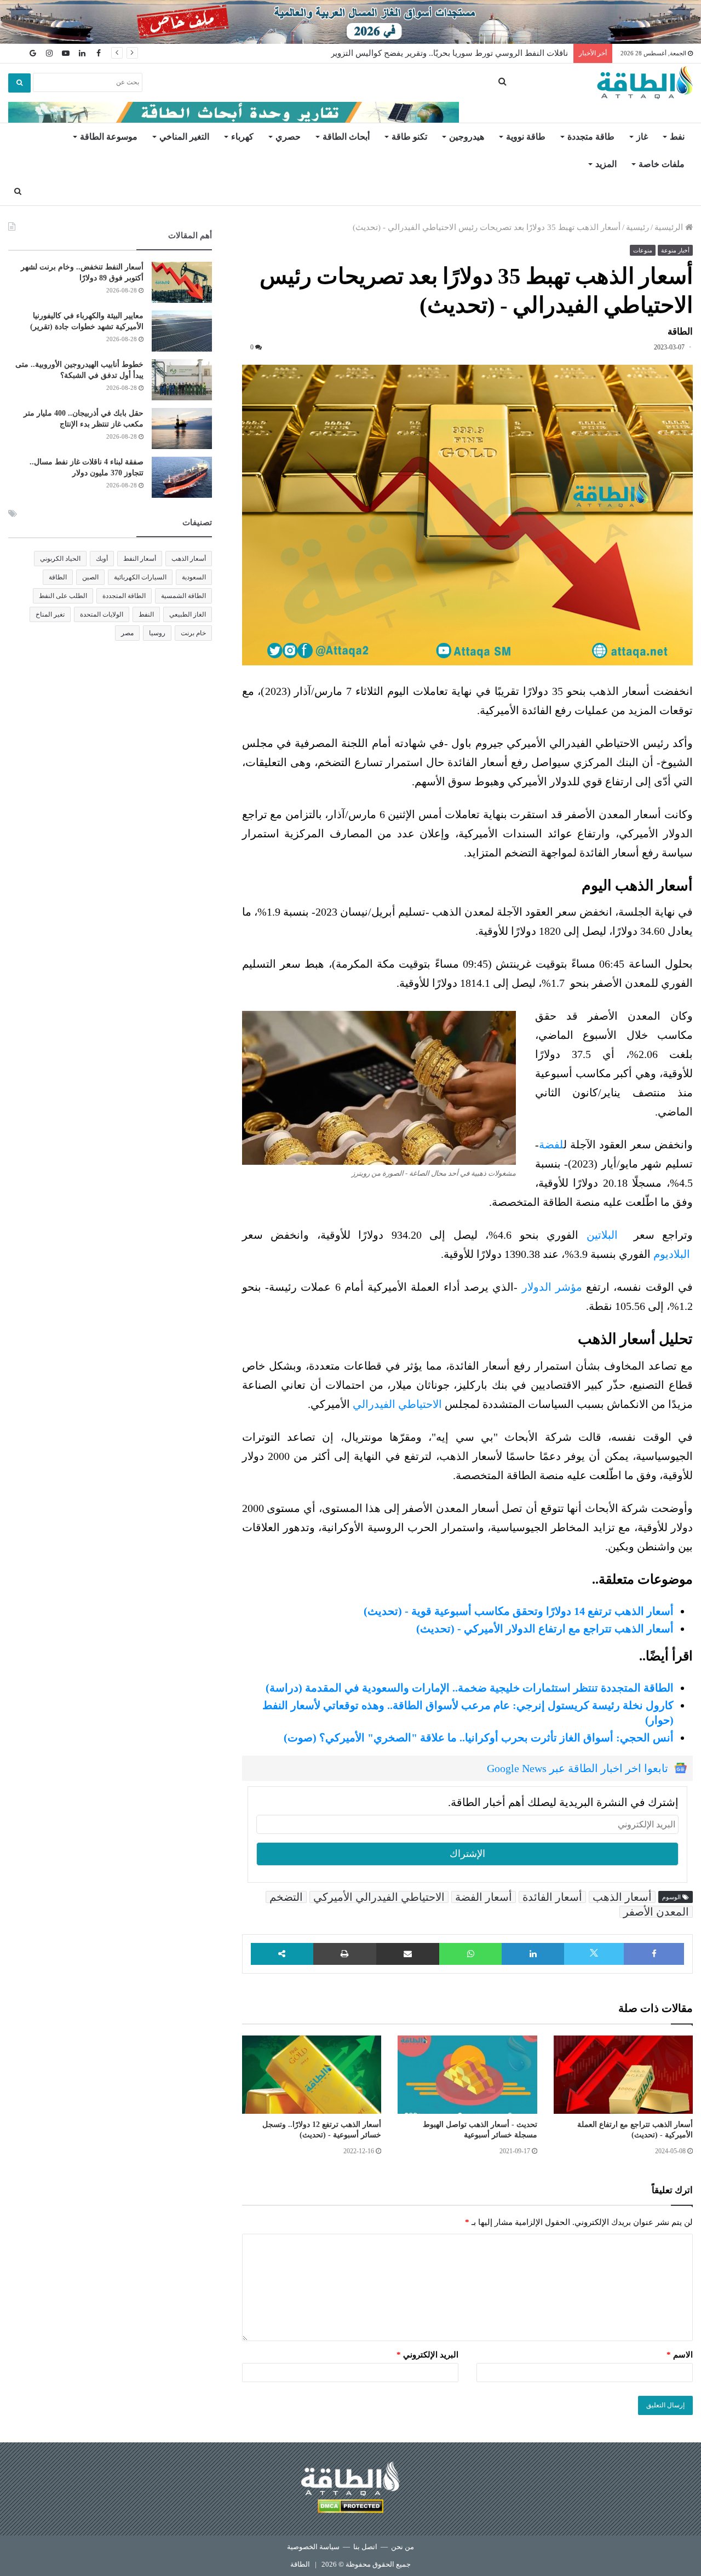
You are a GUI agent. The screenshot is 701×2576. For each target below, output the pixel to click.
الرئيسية (670, 227)
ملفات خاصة (662, 164)
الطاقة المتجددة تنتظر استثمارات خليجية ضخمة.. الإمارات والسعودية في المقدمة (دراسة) (470, 1688)
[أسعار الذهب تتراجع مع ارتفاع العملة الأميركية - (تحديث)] (623, 2075)
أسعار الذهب (622, 1897)
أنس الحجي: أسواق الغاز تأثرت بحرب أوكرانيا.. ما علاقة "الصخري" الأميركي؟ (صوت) (479, 1738)
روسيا (157, 633)
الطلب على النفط (63, 596)
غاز (642, 137)
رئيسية (637, 227)
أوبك (102, 559)
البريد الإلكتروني (427, 2355)
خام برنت (193, 633)
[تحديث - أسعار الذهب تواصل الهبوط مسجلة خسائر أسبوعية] (467, 2075)
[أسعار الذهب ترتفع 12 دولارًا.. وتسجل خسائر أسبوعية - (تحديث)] (312, 2075)
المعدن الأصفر (656, 1912)
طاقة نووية (526, 137)
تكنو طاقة (409, 137)
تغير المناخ (50, 614)
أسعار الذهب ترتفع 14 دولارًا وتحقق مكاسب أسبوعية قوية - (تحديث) (519, 1611)
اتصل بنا (365, 2547)
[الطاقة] (645, 83)
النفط (146, 614)
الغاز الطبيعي (188, 614)
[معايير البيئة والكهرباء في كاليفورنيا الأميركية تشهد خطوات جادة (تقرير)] (182, 331)
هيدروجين (467, 137)
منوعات (643, 250)
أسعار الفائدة (552, 1897)
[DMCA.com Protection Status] (350, 2508)
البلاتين (602, 1235)
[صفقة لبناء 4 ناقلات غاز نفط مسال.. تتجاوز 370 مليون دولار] (182, 477)
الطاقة (58, 577)
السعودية (194, 577)
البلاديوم (670, 1254)
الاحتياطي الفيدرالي (397, 1404)
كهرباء (242, 137)
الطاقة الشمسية (183, 596)
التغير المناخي (184, 137)
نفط (677, 137)
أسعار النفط (140, 559)
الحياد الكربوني (60, 559)
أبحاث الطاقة (346, 137)
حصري (288, 137)
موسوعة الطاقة (109, 137)
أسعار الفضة (484, 1897)
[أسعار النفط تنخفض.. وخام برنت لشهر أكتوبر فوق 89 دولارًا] (182, 282)
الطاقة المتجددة (124, 596)
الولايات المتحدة (102, 614)
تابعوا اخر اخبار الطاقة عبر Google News (578, 1768)
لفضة (551, 1145)
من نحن (403, 2547)
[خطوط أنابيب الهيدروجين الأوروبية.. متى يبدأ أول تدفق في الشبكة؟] (182, 380)
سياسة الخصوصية (313, 2547)
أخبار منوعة (675, 250)
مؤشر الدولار (552, 1287)
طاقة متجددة (591, 137)
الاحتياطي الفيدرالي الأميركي (379, 1897)
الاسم (680, 2355)
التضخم (286, 1897)
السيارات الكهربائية (140, 577)
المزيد (606, 164)
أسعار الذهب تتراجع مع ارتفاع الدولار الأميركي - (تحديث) (545, 1629)
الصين (90, 577)
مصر (127, 633)
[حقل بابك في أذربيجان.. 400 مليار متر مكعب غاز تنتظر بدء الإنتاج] (182, 429)
